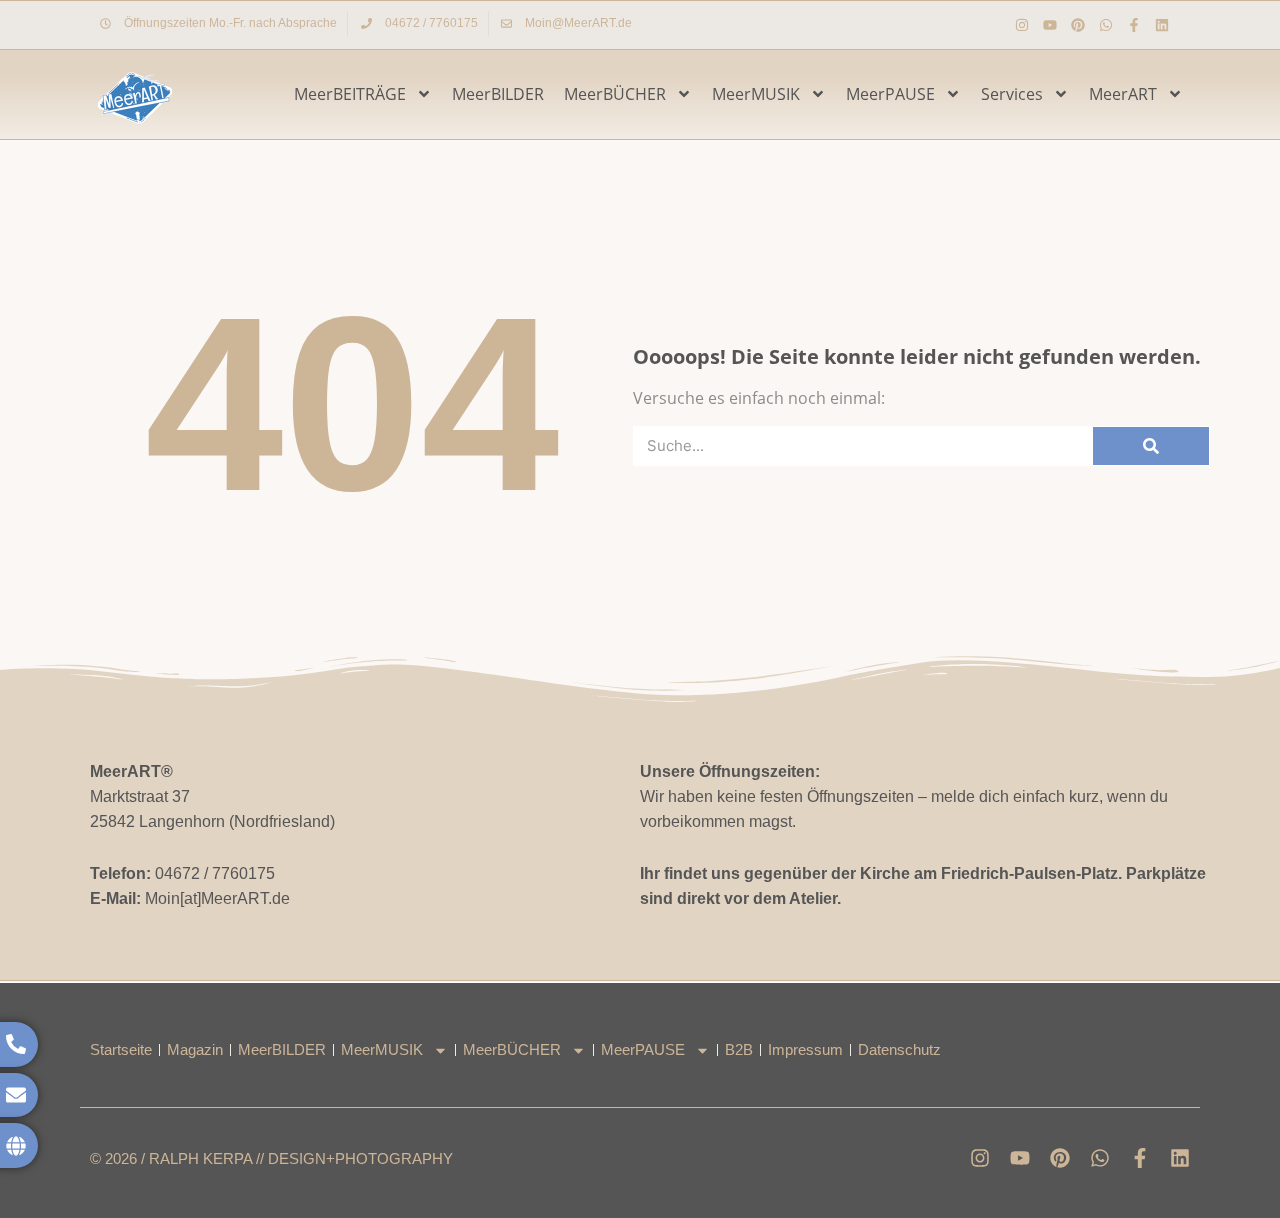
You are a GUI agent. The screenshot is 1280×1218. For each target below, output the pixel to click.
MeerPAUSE (890, 94)
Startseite (121, 1049)
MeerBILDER (498, 94)
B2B (739, 1049)
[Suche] (1151, 446)
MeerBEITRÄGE (350, 94)
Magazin (195, 1049)
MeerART (1123, 94)
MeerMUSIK (756, 94)
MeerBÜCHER (615, 94)
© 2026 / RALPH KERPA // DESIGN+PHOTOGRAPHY (271, 1158)
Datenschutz (899, 1049)
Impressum (805, 1049)
